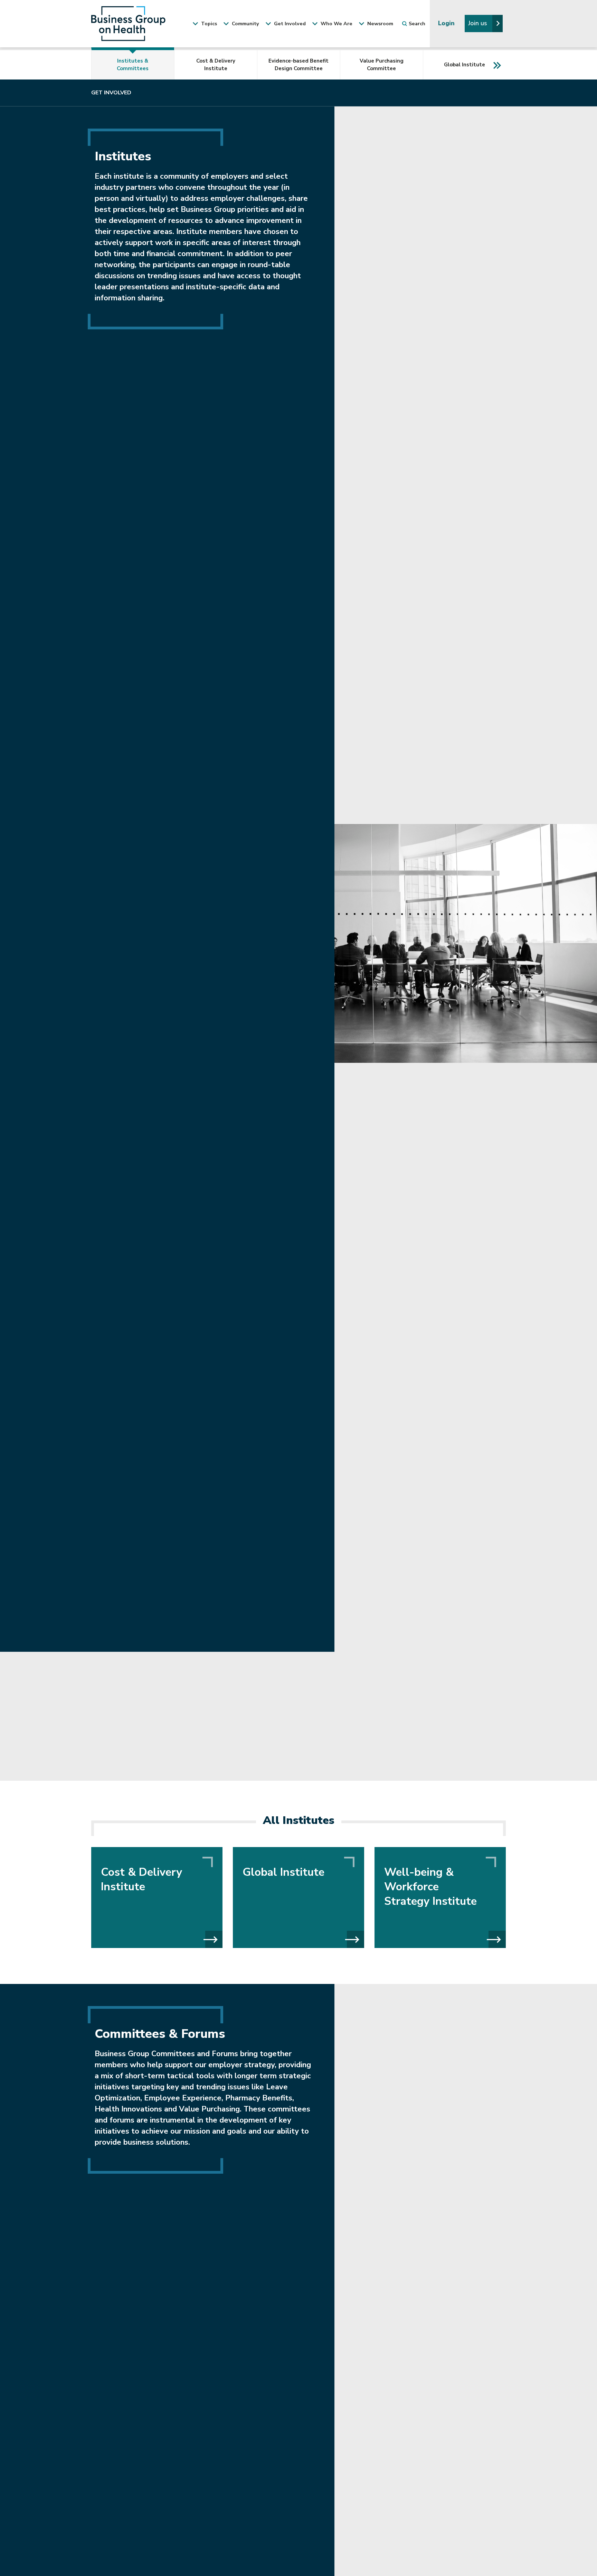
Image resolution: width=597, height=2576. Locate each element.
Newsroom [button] (380, 24)
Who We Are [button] (336, 24)
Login (447, 23)
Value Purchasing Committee (382, 65)
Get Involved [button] (289, 24)
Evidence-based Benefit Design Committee (298, 65)
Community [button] (245, 24)
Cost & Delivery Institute (216, 65)
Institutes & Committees (133, 65)
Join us (478, 23)
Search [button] (417, 24)
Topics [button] (208, 24)
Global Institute (465, 65)
